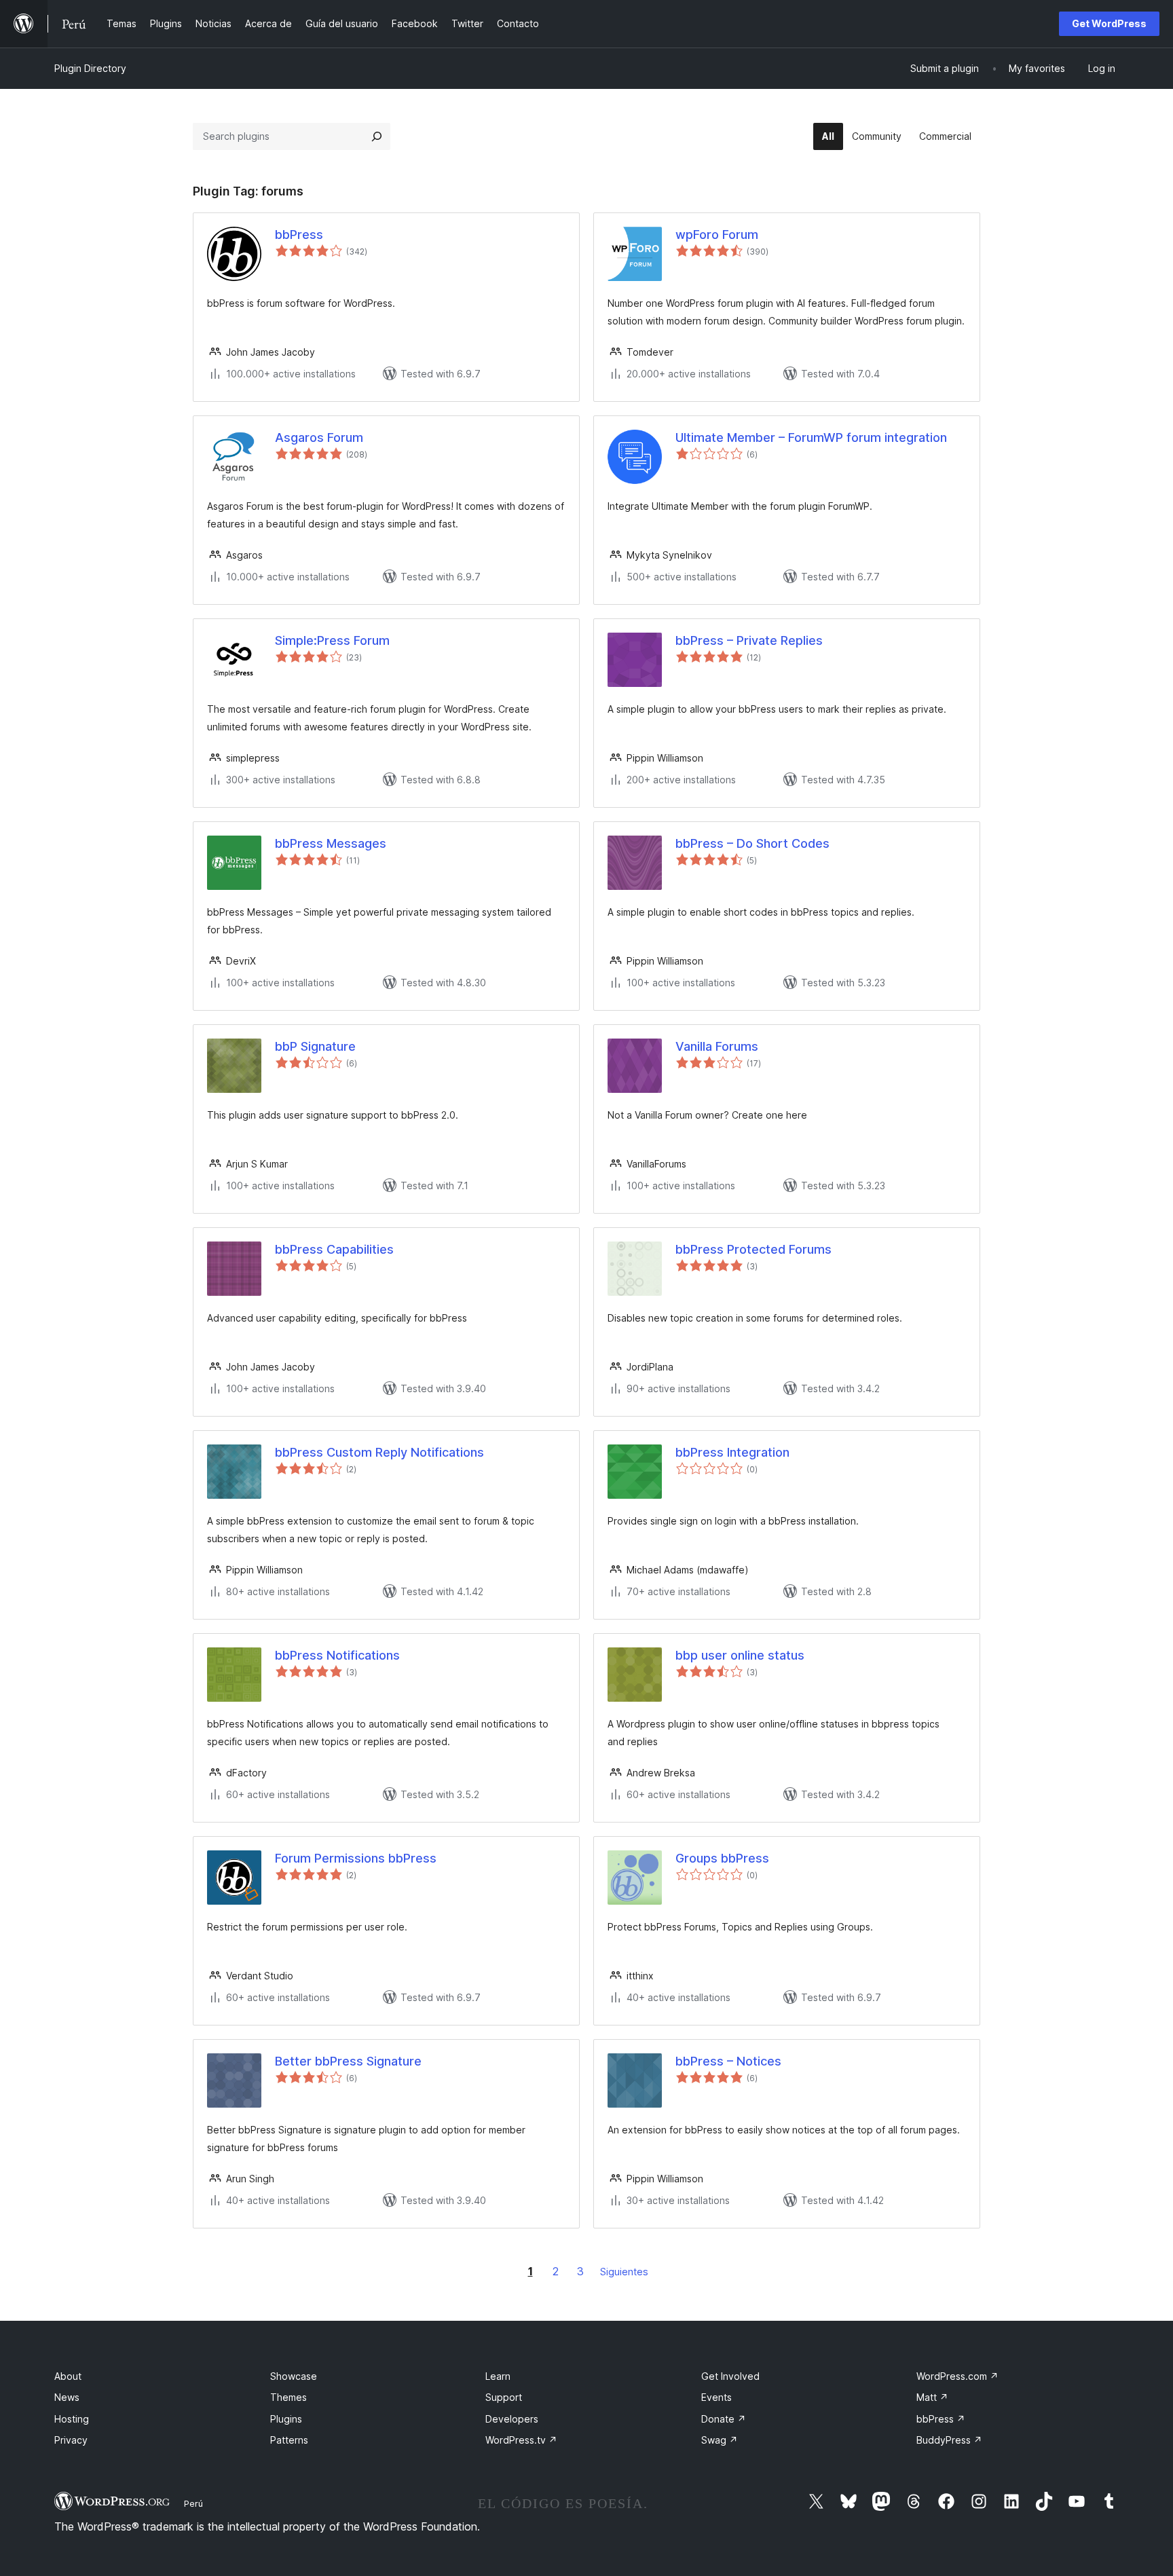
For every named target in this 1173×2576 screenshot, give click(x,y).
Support (504, 2397)
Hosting (72, 2419)
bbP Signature (315, 1046)
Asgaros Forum (319, 437)
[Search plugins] (377, 136)
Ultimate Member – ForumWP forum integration (811, 437)
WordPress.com (957, 2376)
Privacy (71, 2440)
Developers (512, 2419)
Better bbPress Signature (348, 2061)
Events (716, 2397)
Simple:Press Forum (332, 640)
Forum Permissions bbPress (356, 1858)
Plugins (286, 2419)
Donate (724, 2419)
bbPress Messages (331, 843)
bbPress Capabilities (334, 1249)
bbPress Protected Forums (753, 1249)
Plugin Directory (90, 68)
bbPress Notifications (337, 1655)
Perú (193, 2503)
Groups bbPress (722, 1858)
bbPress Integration (732, 1452)
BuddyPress (949, 2440)
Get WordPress (1109, 23)
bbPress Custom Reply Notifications (379, 1452)
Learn (498, 2376)
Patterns (289, 2440)
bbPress (299, 235)
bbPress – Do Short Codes (752, 843)
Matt (932, 2397)
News (67, 2397)
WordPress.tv (521, 2440)
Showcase (294, 2376)
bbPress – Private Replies (749, 640)
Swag (720, 2440)
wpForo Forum (717, 235)
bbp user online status (740, 1655)
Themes (288, 2397)
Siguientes (624, 2272)
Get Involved (730, 2376)
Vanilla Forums (717, 1046)
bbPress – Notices (728, 2061)
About (68, 2376)
